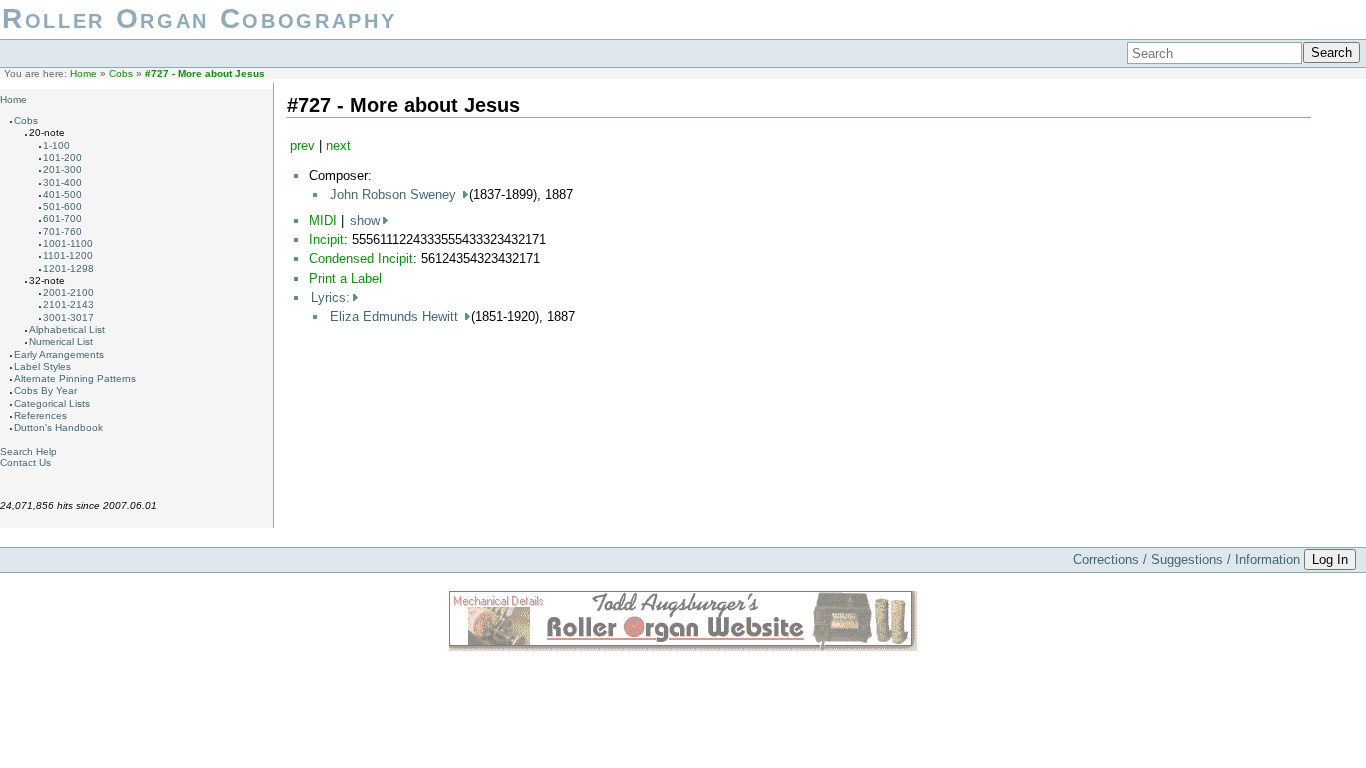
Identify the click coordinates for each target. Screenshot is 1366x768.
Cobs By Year (45, 390)
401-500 (62, 194)
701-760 (62, 231)
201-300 (62, 169)
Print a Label (345, 278)
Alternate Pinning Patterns (75, 378)
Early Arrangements (59, 354)
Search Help (28, 451)
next (338, 145)
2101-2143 (68, 304)
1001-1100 (68, 243)
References (40, 415)
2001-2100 (68, 292)
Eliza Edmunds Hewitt (396, 316)
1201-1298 (68, 268)
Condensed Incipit (361, 258)
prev (302, 145)
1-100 (56, 145)
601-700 (62, 218)
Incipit (326, 239)
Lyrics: (330, 297)
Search (1331, 52)
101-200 (62, 157)
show (365, 220)
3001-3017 (68, 317)
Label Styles (42, 366)
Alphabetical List (67, 329)
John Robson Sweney (395, 194)
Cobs (121, 73)
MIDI (323, 220)
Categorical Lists (52, 403)
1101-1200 (68, 255)
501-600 (62, 206)
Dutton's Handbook (58, 427)
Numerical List (61, 341)
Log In (1330, 559)
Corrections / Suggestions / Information (1186, 559)
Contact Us (25, 462)
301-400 (62, 182)
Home (83, 73)
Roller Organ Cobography (199, 18)
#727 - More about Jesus (205, 73)
